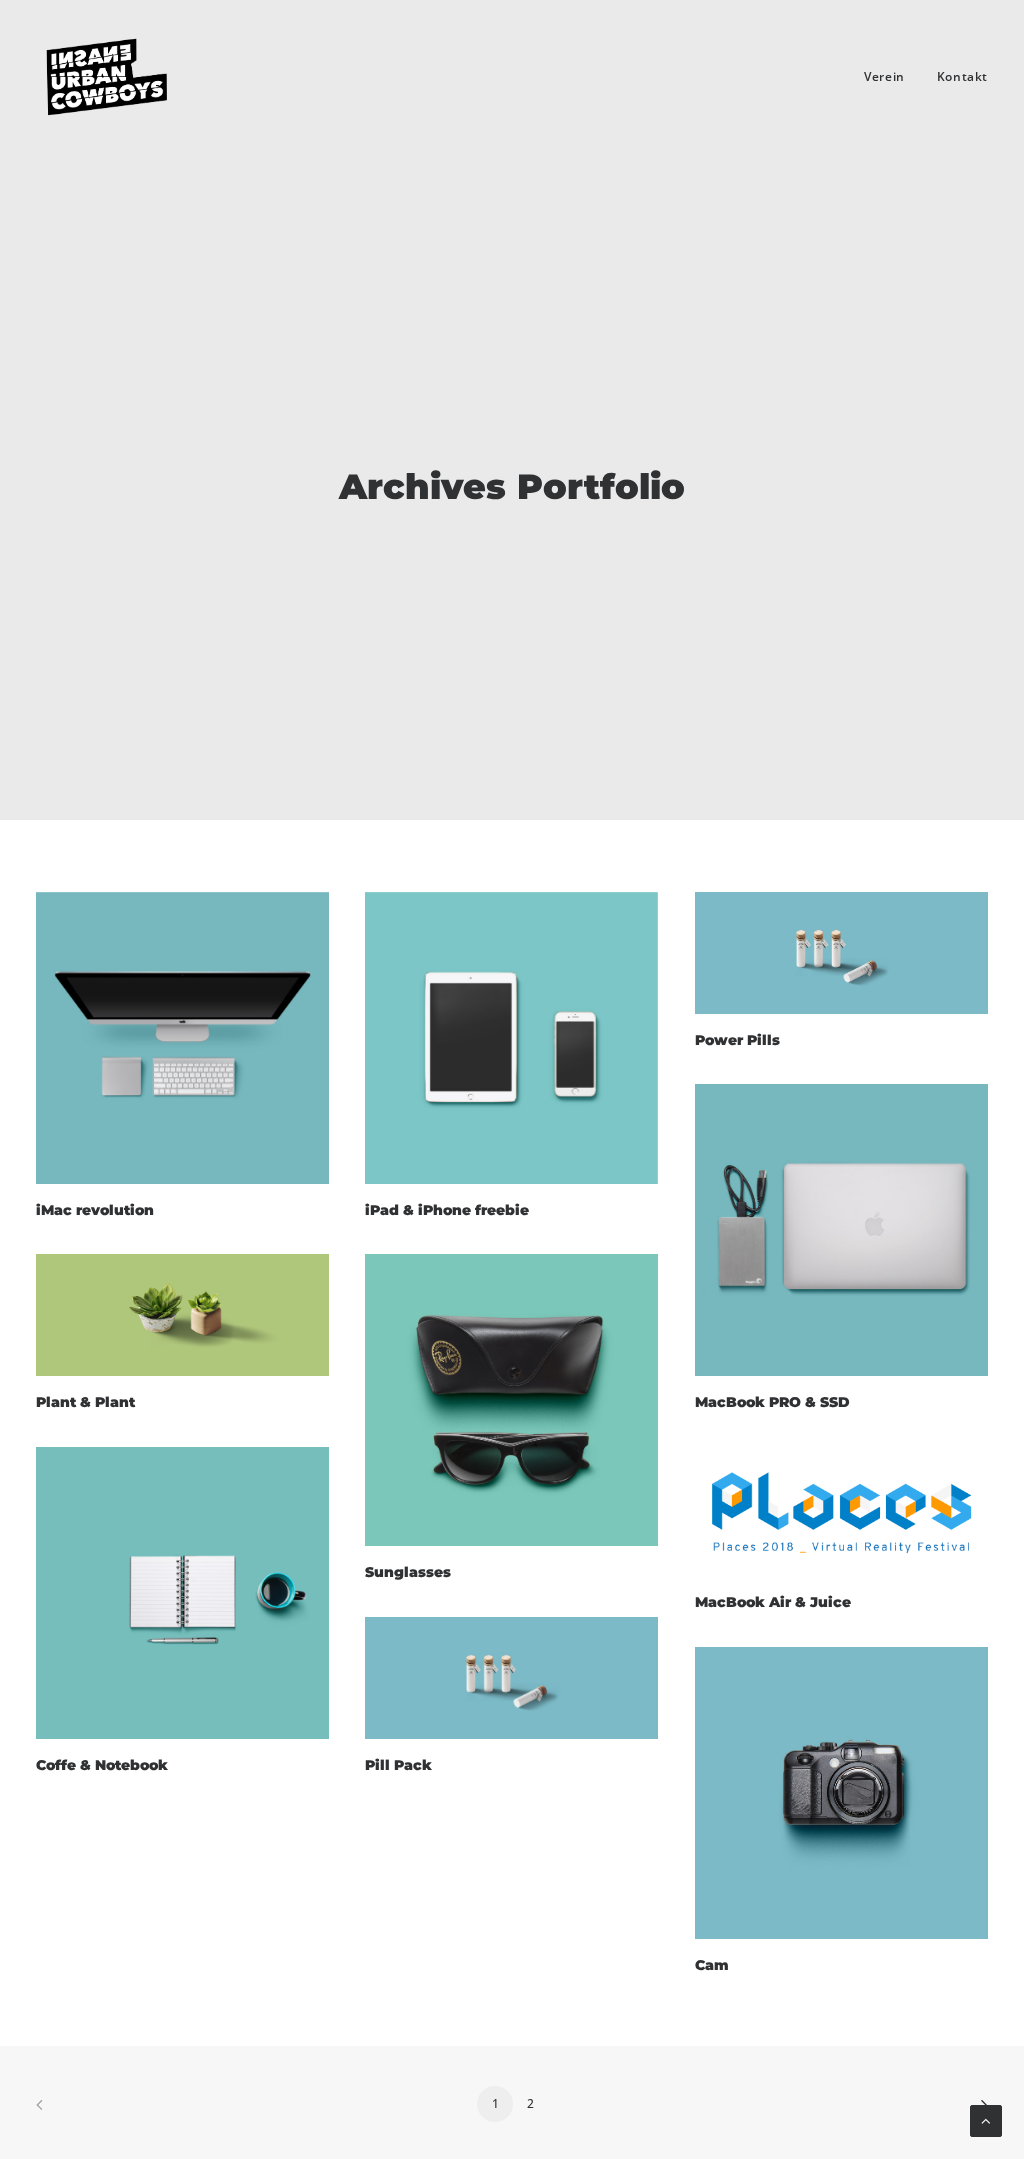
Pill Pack (398, 1765)
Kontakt (962, 76)
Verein (884, 76)
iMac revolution (95, 1210)
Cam (712, 1965)
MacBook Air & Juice (773, 1602)
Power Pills (737, 1040)
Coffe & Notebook (102, 1765)
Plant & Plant (85, 1402)
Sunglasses (408, 1572)
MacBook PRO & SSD (772, 1402)
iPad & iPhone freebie (447, 1210)
